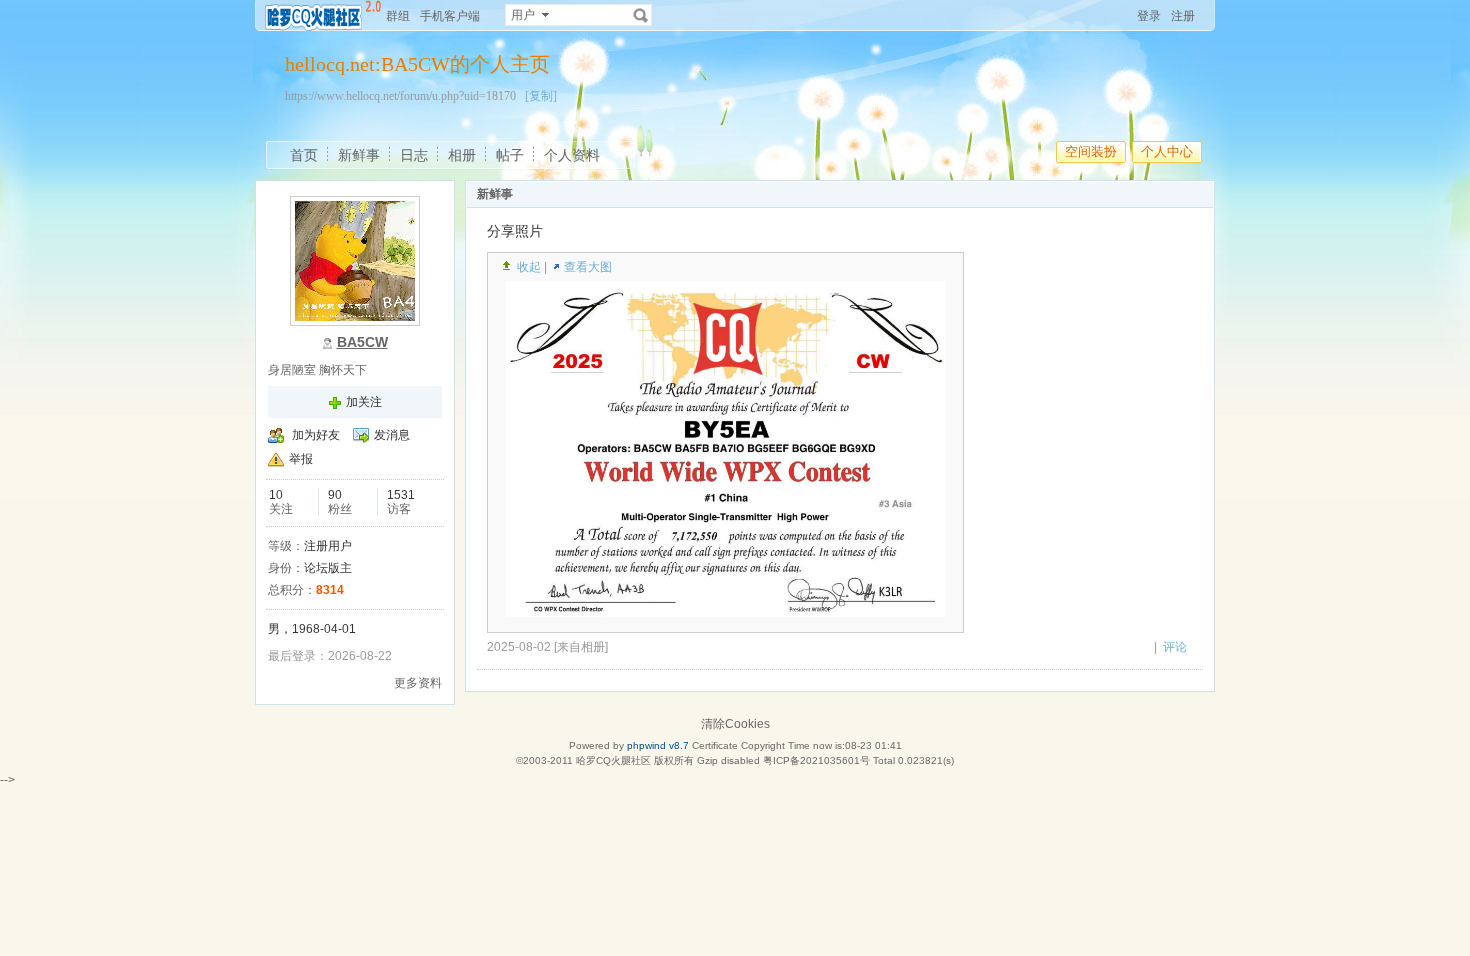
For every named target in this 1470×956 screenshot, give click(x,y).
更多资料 (418, 683)
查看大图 (588, 267)
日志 (414, 155)
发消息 (392, 435)
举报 (301, 459)
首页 (304, 155)
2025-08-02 (519, 647)
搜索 (641, 15)
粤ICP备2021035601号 (816, 760)
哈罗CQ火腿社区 (613, 760)
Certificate (715, 745)
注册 (1183, 16)
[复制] (541, 96)
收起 (529, 267)
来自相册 (581, 647)
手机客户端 (450, 16)
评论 (1175, 647)
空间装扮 (1091, 151)
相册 (462, 155)
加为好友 (316, 435)
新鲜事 (359, 155)
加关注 (364, 402)
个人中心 (1167, 151)
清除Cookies (735, 724)
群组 (398, 16)
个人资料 (572, 155)
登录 (1149, 16)
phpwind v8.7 (658, 745)
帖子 (510, 155)
